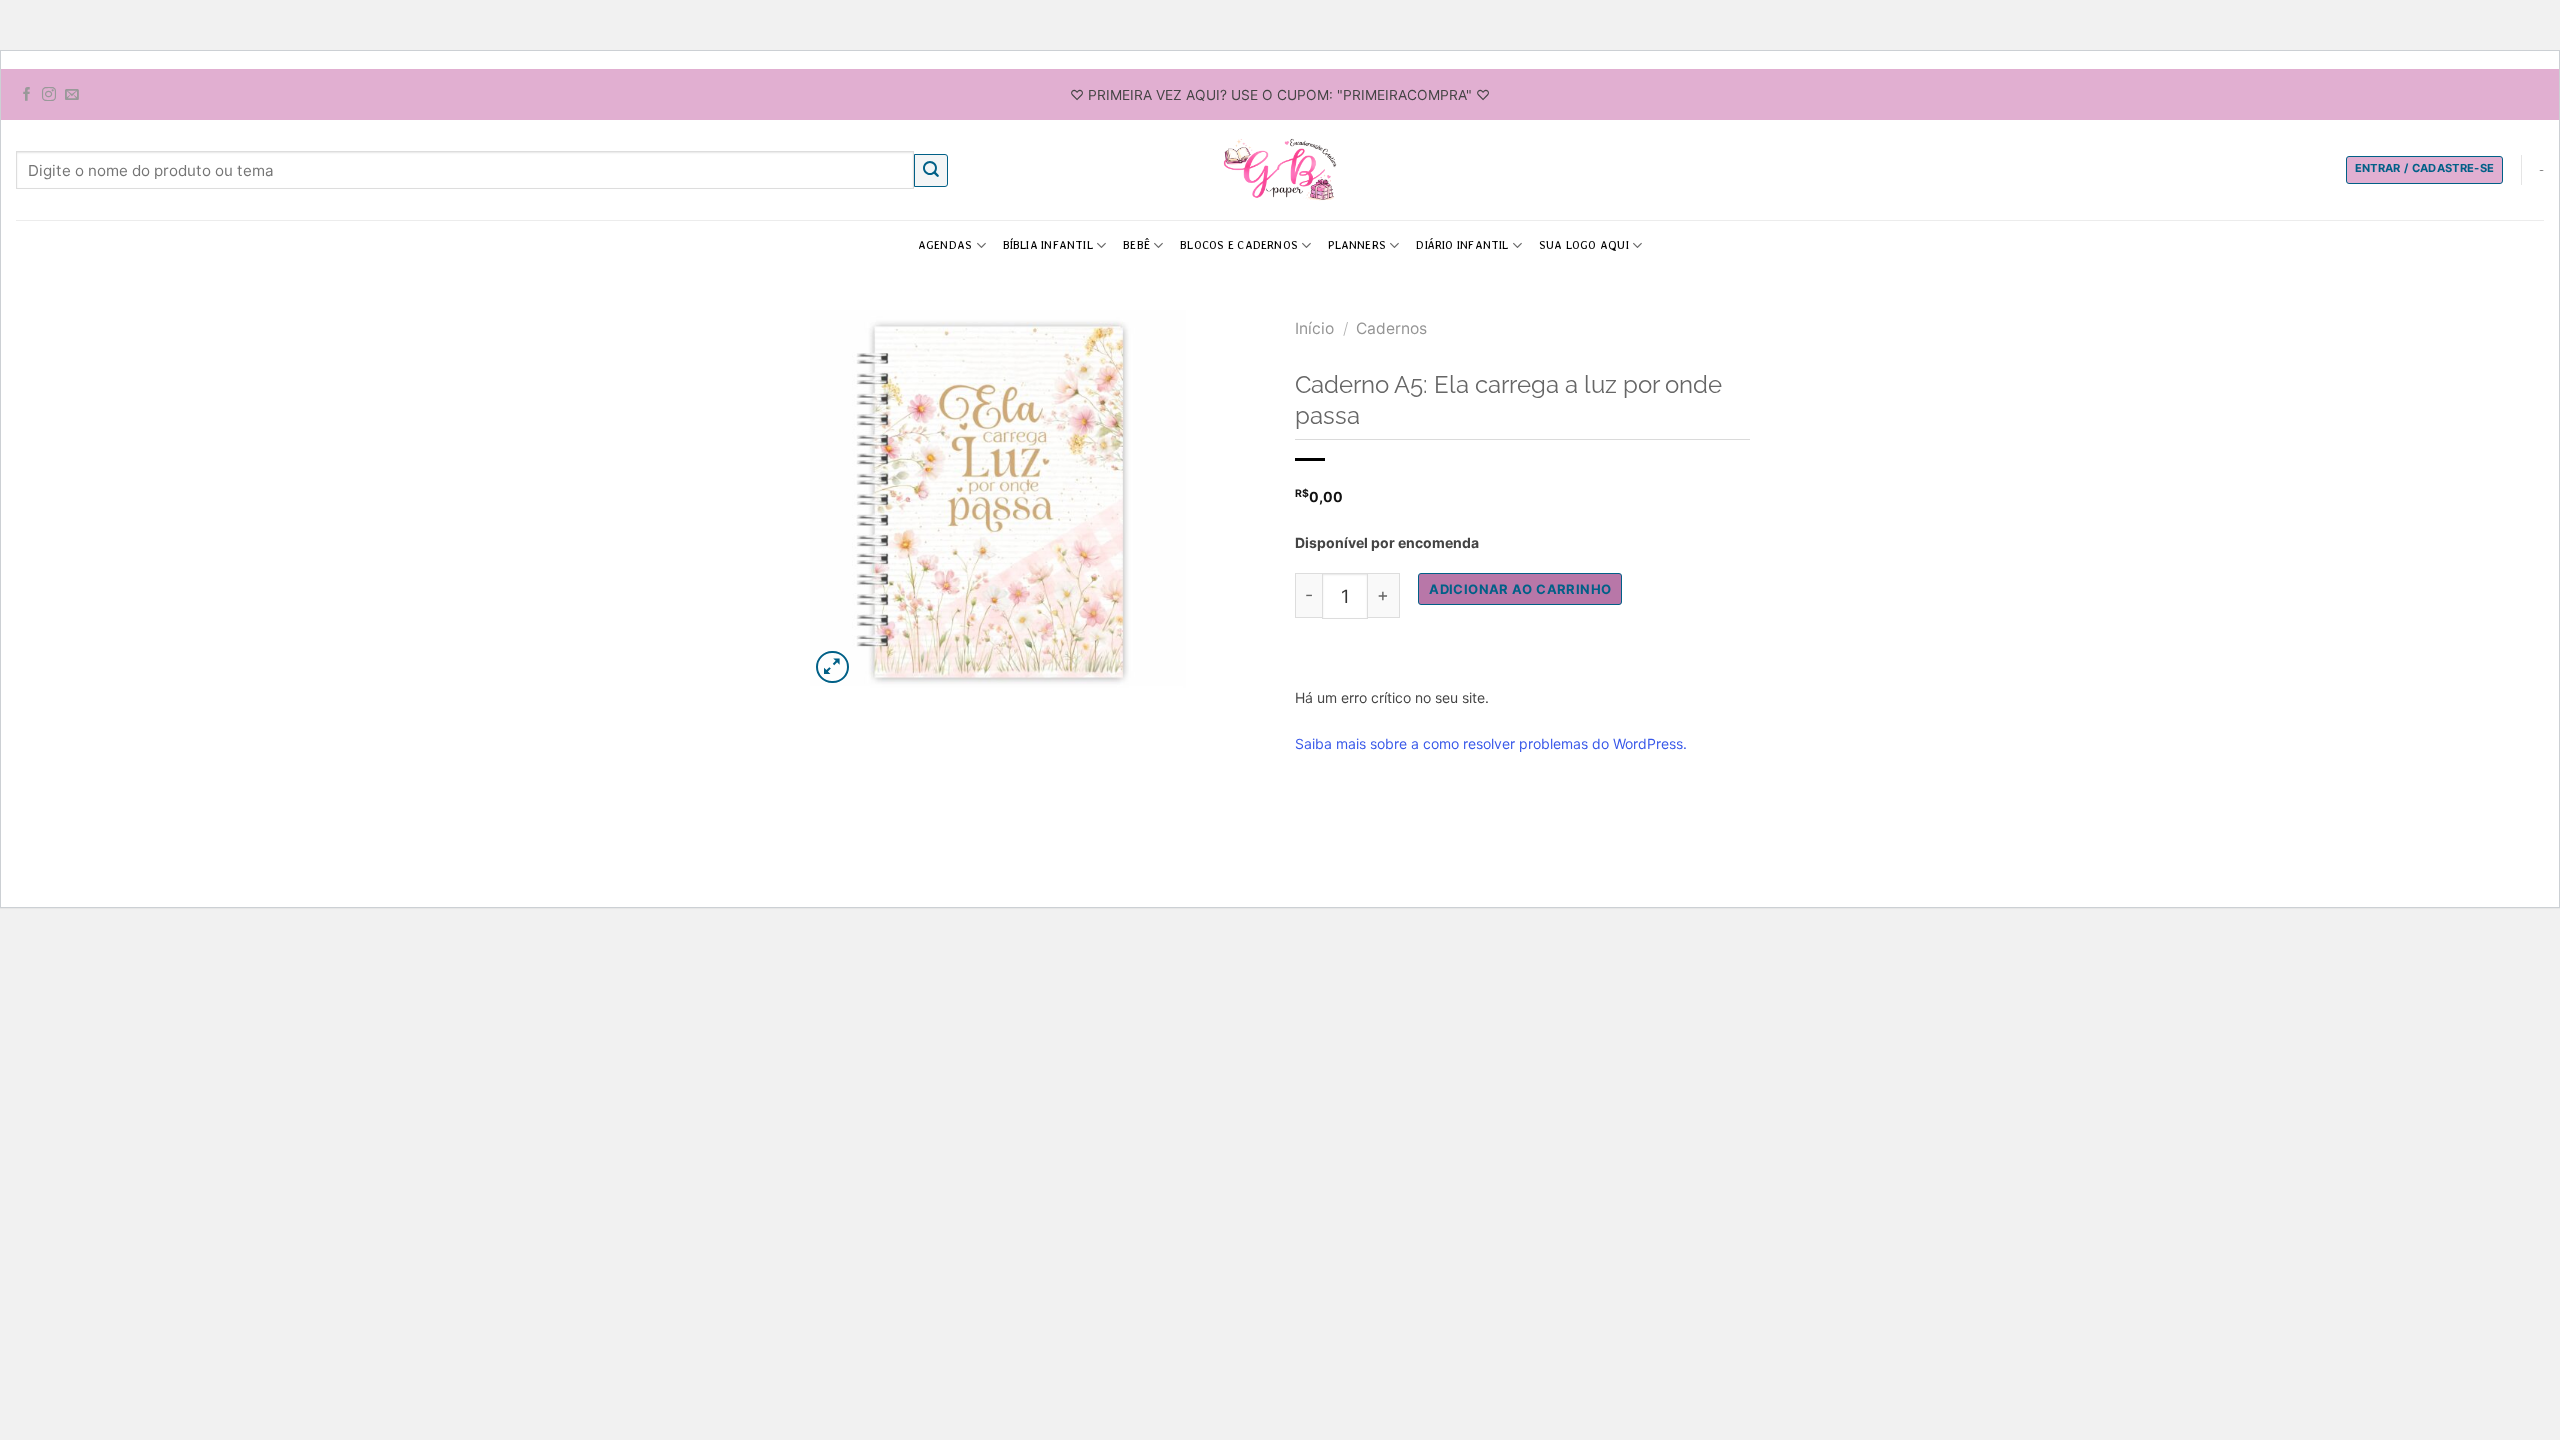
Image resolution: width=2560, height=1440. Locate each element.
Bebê (1136, 245)
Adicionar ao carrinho (1520, 589)
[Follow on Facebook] (27, 95)
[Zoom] (832, 667)
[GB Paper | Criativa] (1280, 170)
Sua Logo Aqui (1584, 245)
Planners (1357, 245)
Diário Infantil (1462, 245)
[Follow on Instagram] (49, 95)
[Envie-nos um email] (72, 95)
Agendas (945, 245)
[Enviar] (931, 170)
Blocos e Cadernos (1239, 245)
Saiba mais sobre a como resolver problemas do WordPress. (1491, 743)
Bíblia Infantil (1048, 245)
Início (1314, 328)
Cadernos (1391, 328)
